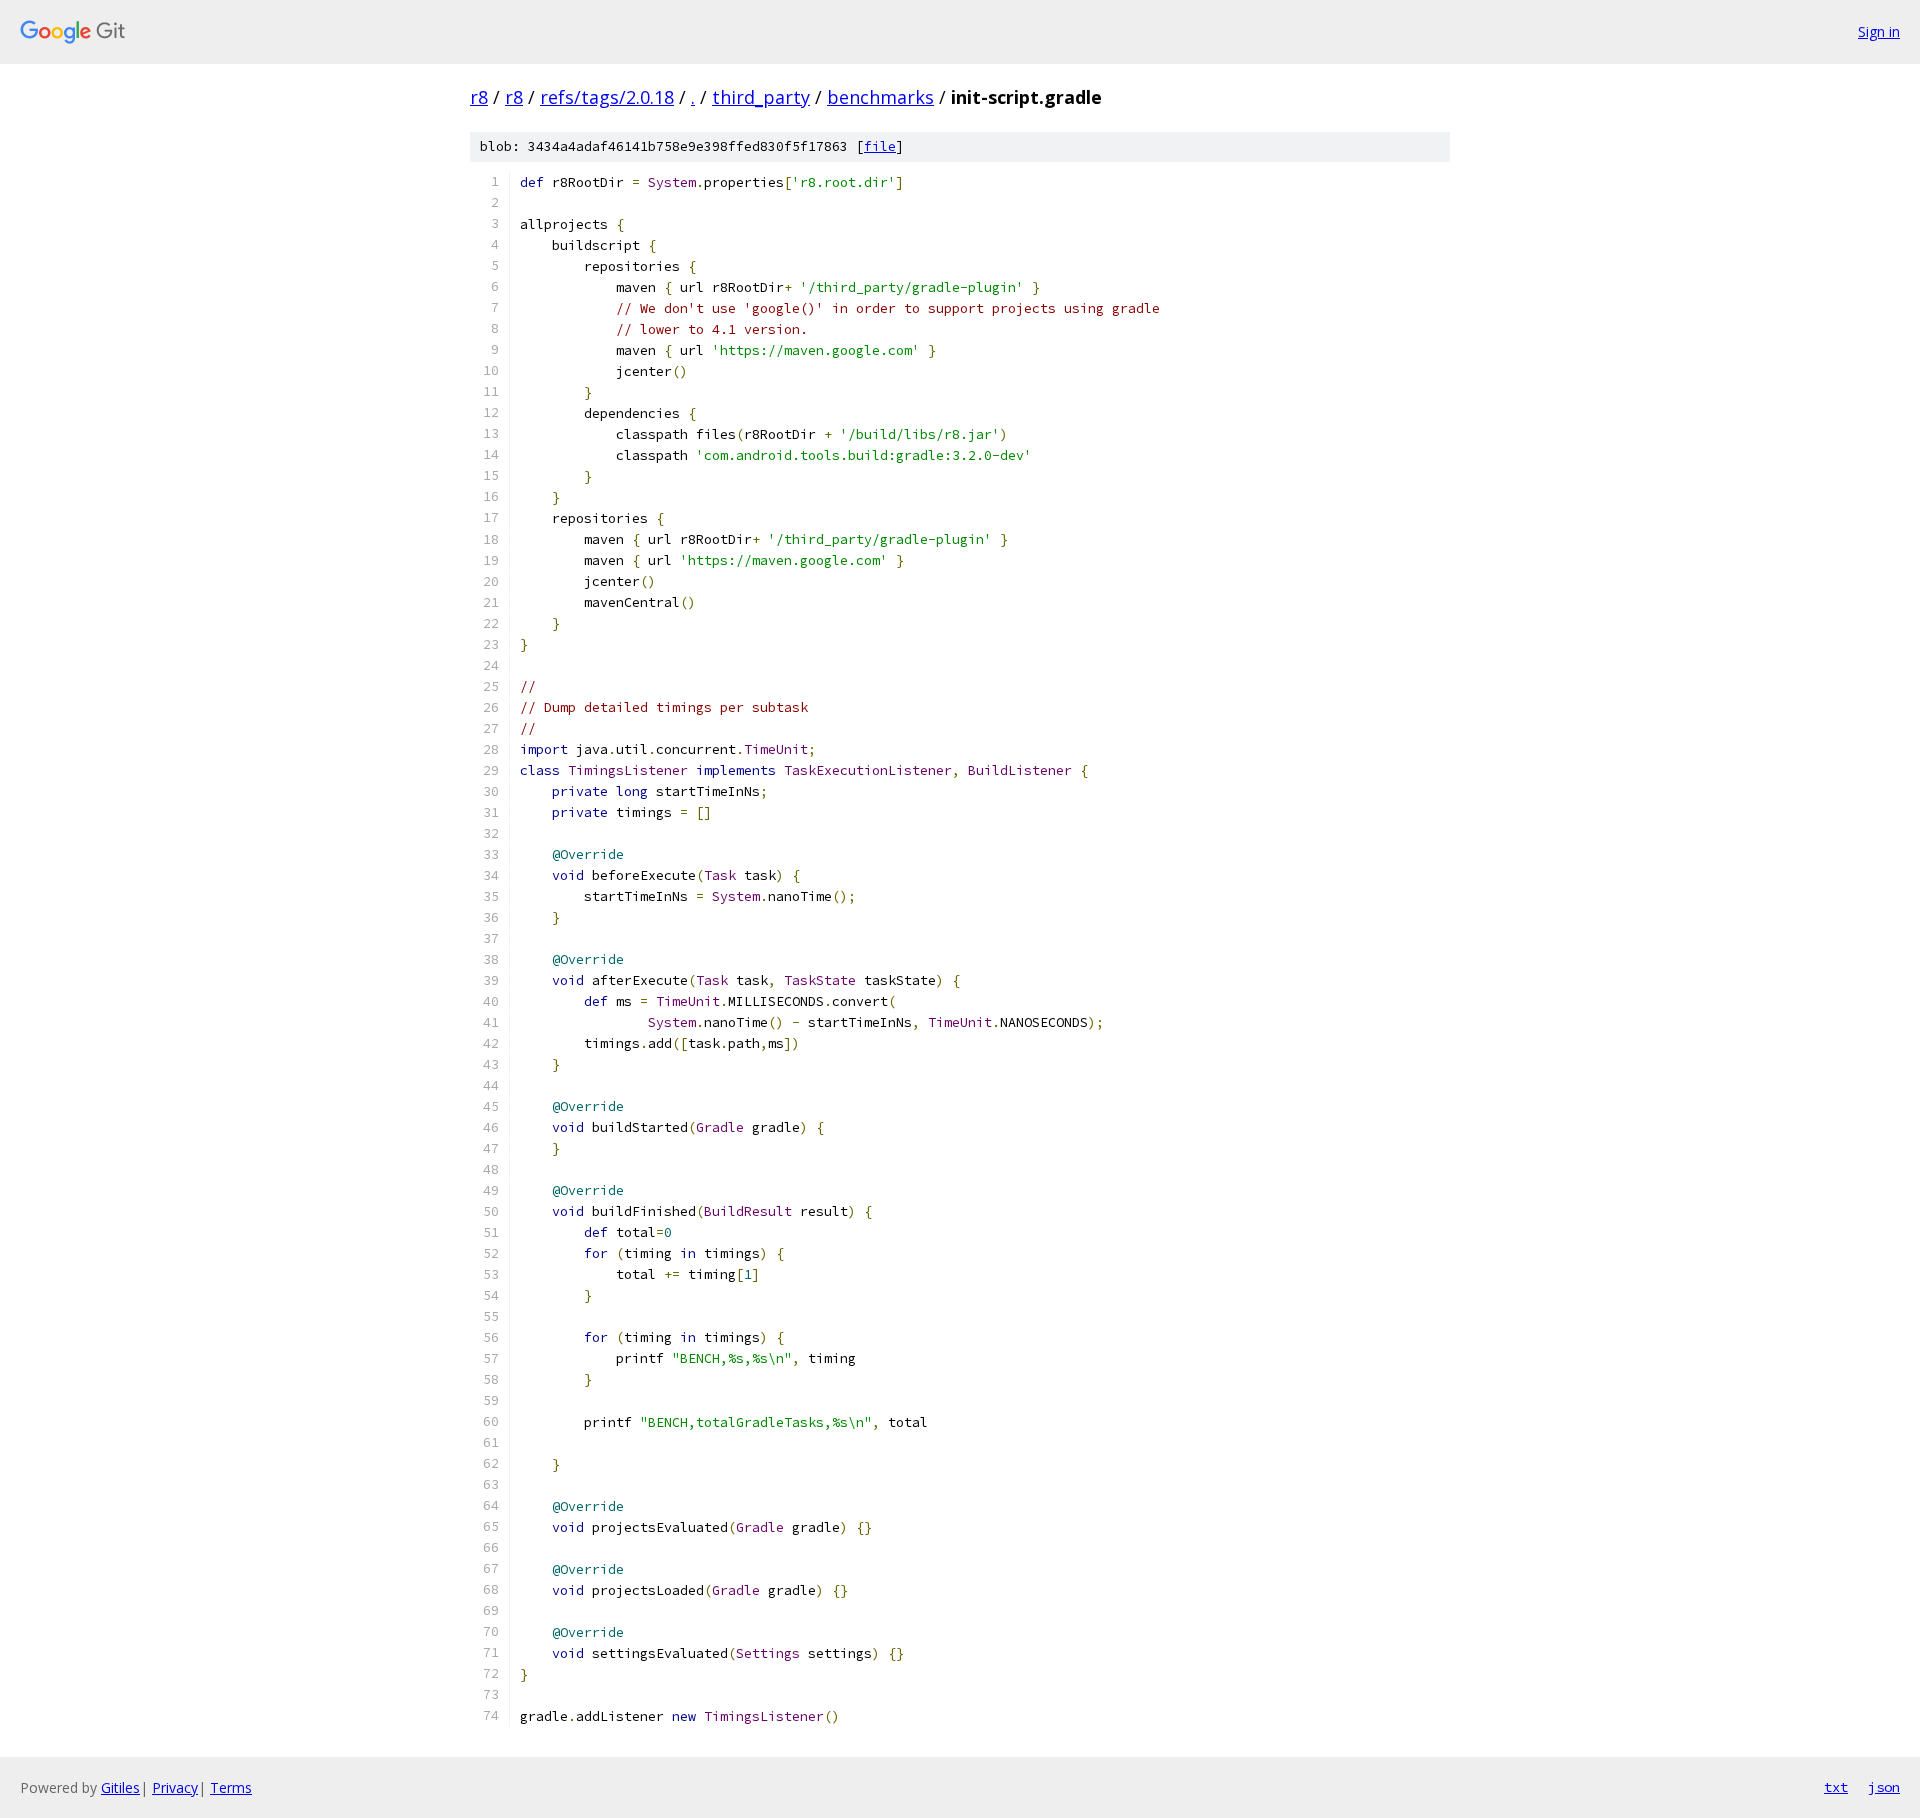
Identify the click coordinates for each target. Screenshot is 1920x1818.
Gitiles (120, 1787)
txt (1836, 1787)
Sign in (1879, 31)
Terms (231, 1787)
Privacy (175, 1787)
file (880, 146)
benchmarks (880, 97)
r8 (479, 97)
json (1884, 1787)
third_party (761, 97)
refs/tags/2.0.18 (607, 97)
